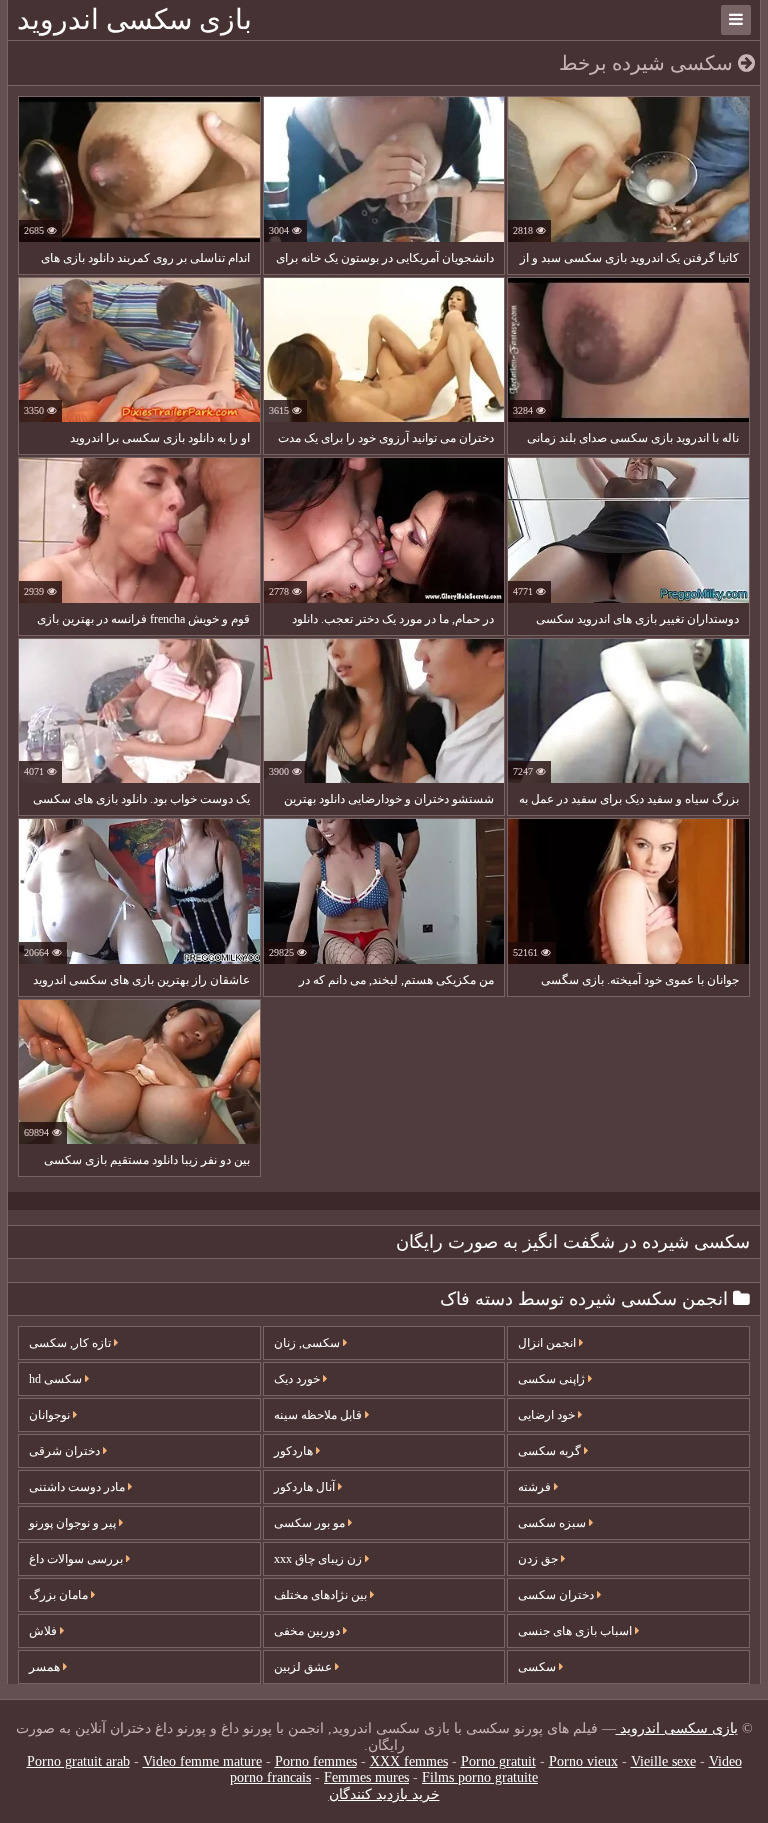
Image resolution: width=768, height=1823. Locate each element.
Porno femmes (316, 1761)
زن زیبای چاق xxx (319, 1559)
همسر (46, 1667)
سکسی (538, 1667)
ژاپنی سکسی (553, 1379)
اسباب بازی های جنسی (576, 1631)
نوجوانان (51, 1415)
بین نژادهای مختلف (322, 1595)
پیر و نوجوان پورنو (74, 1523)
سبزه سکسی (553, 1523)
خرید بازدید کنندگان (384, 1794)
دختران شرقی (66, 1451)
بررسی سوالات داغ (77, 1559)
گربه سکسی (551, 1451)
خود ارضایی (548, 1415)
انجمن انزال (548, 1343)
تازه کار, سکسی (71, 1343)
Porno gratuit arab (78, 1761)
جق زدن (539, 1559)
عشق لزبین (304, 1667)
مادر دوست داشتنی (78, 1487)
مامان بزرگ (60, 1595)
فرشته (536, 1487)
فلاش (44, 1631)
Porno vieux (583, 1761)
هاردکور (295, 1451)
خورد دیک (298, 1379)
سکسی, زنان (308, 1343)
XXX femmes (409, 1761)
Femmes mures (366, 1777)
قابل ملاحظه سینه (319, 1415)
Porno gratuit (498, 1761)
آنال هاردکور (306, 1487)
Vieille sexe (663, 1761)
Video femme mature (202, 1761)
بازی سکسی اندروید (134, 19)
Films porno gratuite (480, 1777)
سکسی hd (57, 1379)
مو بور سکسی (311, 1523)
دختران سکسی (557, 1595)
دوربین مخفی (308, 1631)
